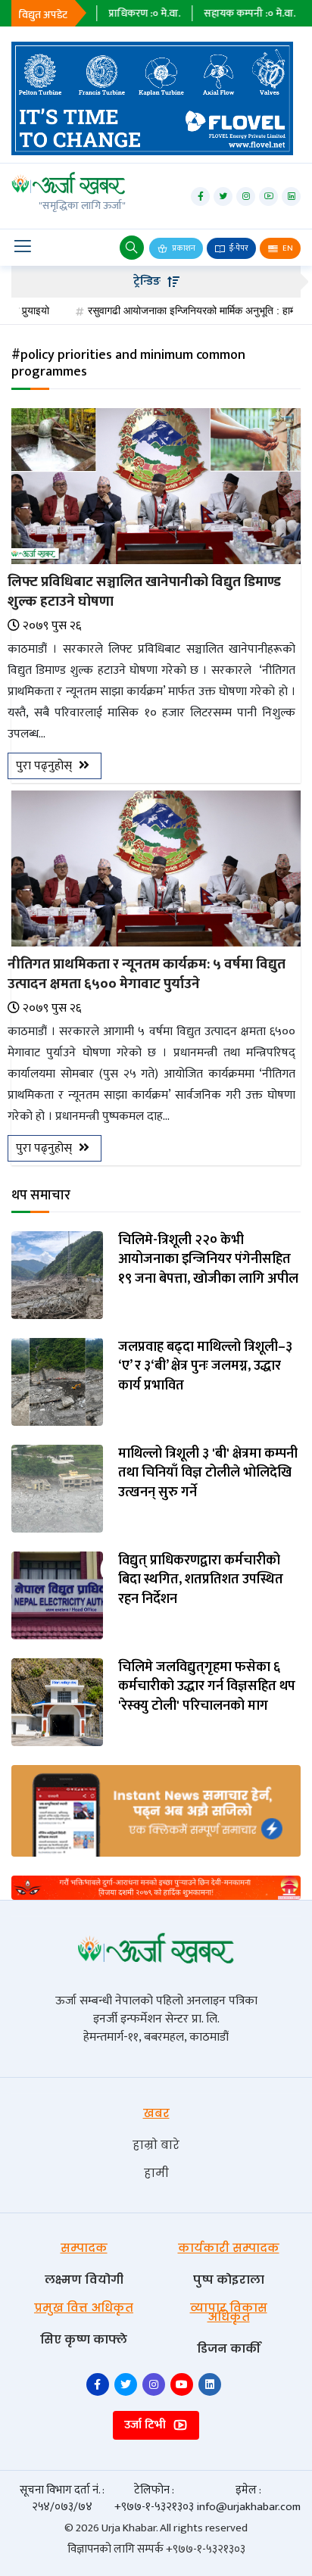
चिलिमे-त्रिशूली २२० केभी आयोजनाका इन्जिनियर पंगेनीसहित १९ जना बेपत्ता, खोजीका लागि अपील (208, 1260)
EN (287, 248)
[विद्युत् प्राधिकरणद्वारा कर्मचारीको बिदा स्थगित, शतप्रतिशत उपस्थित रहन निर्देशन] (57, 1595)
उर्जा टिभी (147, 2425)
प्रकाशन (183, 248)
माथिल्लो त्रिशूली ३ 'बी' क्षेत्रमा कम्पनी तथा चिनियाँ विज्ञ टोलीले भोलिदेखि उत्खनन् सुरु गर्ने (208, 1474)
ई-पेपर (238, 248)
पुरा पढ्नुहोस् (45, 766)
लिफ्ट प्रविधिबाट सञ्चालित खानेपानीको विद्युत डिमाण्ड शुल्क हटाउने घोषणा (144, 592)
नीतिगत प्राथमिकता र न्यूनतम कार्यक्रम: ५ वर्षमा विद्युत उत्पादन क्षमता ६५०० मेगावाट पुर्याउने (147, 974)
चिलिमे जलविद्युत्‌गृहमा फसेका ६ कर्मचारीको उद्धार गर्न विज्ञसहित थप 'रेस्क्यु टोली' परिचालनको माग (207, 1687)
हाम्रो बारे (156, 2145)
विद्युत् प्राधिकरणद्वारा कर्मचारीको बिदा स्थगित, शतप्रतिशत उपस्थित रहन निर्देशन (201, 1580)
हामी (156, 2173)
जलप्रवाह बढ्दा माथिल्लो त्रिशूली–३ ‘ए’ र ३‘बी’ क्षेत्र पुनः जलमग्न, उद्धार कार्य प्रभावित (205, 1367)
